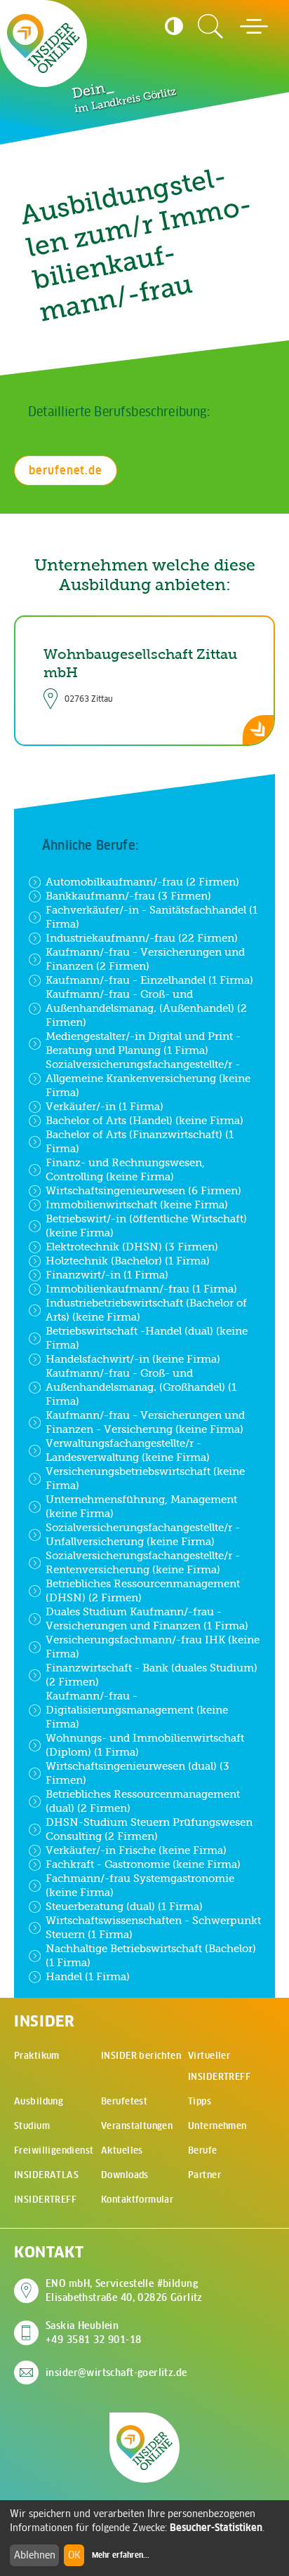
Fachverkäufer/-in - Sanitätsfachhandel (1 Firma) (152, 917)
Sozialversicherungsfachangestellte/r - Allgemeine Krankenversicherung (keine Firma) (148, 1078)
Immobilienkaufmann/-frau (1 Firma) (141, 1289)
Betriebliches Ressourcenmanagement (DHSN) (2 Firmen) (143, 1590)
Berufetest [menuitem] (124, 2101)
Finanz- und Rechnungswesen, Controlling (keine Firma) (125, 1169)
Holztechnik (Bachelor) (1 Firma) (128, 1261)
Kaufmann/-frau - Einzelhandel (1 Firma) (149, 980)
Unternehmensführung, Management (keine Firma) (141, 1506)
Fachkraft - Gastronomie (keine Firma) (143, 1864)
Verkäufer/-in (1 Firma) (105, 1106)
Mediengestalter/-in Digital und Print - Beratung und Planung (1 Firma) (143, 1043)
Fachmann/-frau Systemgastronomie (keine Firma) (140, 1885)
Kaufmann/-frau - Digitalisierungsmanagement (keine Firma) (137, 1710)
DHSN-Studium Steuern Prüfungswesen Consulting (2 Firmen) (149, 1829)
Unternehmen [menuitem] (217, 2126)
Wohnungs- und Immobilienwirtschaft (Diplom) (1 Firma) (145, 1745)
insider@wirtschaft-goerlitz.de (116, 2373)
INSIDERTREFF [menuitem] (45, 2200)
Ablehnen (35, 2555)
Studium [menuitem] (32, 2126)
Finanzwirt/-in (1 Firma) (107, 1275)
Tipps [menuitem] (200, 2101)
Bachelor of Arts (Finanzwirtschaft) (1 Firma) (140, 1141)
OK (74, 2555)
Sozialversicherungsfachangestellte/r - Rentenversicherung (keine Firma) (143, 1562)
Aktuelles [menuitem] (122, 2150)
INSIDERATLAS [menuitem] (46, 2175)
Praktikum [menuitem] (37, 2056)
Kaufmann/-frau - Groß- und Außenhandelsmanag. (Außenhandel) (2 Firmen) (146, 1008)
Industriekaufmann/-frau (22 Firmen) (142, 938)
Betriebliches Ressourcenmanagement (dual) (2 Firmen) (143, 1801)
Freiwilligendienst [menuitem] (54, 2150)
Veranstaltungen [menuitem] (137, 2126)
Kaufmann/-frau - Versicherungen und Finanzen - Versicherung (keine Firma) (145, 1422)
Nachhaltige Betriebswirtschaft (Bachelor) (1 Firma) (151, 1955)
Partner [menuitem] (204, 2175)
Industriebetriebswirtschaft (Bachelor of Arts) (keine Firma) (146, 1310)
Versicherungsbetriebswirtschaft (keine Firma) (145, 1478)
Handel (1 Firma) (88, 1976)
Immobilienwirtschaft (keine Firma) (137, 1204)
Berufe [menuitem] (203, 2150)
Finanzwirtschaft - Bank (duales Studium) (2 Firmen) (152, 1675)
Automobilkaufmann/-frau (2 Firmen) (142, 882)
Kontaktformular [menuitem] (137, 2200)
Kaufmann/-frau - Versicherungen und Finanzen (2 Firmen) (145, 959)
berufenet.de (66, 470)
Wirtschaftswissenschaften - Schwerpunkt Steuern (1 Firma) (153, 1927)
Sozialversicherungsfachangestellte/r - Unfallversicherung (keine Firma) (143, 1534)
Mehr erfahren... (121, 2555)
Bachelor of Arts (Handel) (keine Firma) (144, 1120)
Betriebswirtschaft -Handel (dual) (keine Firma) (147, 1338)
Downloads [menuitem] (125, 2175)
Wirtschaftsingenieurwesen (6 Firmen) (143, 1190)
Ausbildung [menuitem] (39, 2101)
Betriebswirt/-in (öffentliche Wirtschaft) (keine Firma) (146, 1226)
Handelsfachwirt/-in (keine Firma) (133, 1359)
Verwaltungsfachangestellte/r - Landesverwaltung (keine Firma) (128, 1450)
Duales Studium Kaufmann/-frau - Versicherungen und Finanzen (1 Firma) (147, 1619)
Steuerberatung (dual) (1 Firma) (124, 1906)
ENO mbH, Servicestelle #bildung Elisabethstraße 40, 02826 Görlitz (124, 2290)
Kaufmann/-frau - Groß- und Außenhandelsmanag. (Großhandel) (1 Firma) (141, 1387)
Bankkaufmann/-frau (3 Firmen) (128, 896)
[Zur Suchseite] (210, 27)
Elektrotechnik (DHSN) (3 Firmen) (132, 1247)
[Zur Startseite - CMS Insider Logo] (43, 44)
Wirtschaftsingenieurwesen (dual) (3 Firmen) (137, 1773)
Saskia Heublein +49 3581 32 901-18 (94, 2333)
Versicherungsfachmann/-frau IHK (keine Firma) (153, 1647)
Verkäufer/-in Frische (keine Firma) (136, 1850)
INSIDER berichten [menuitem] (141, 2056)
